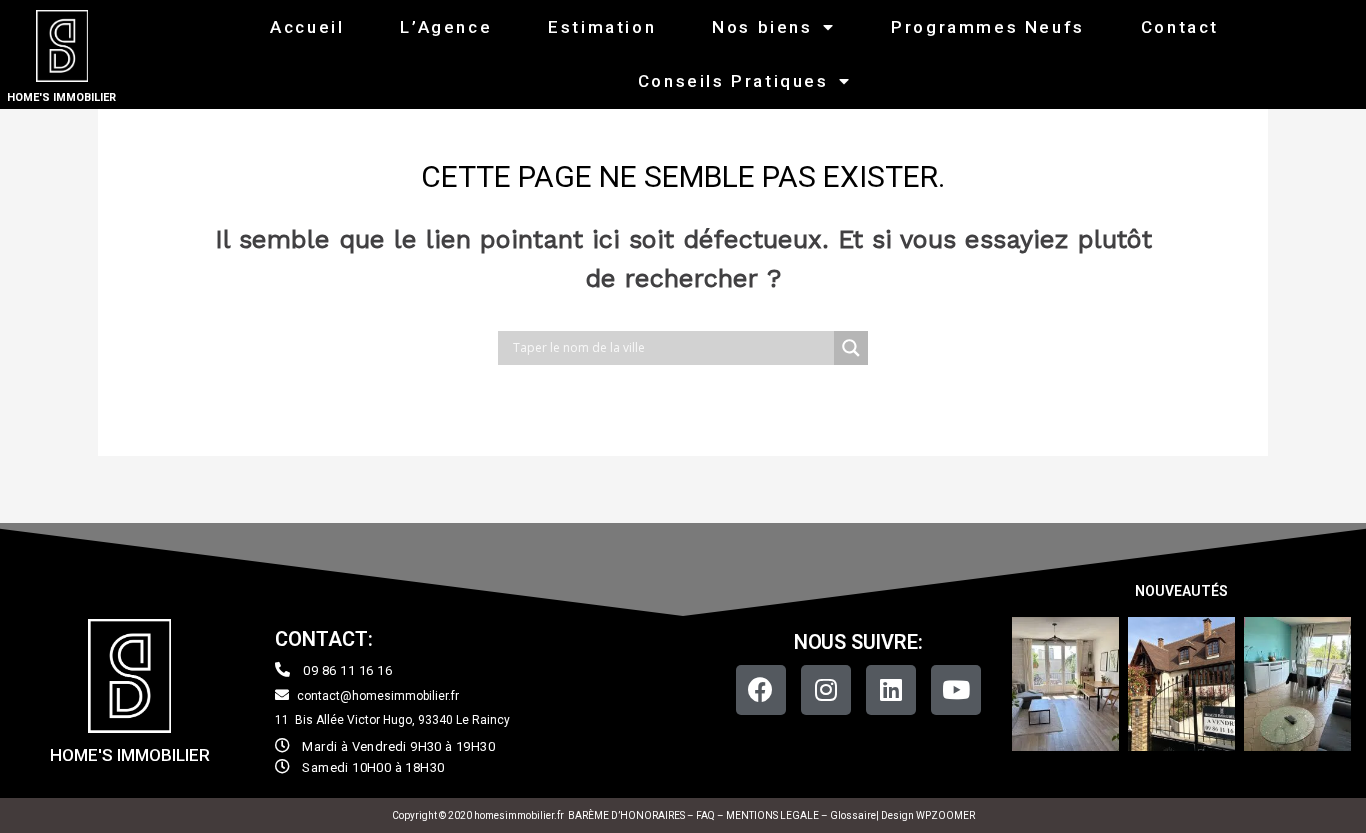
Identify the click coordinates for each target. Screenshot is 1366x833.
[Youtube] (956, 690)
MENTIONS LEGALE (772, 815)
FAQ (706, 815)
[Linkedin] (891, 690)
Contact (1180, 27)
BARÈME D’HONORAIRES (626, 815)
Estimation (602, 27)
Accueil (307, 27)
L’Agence (446, 27)
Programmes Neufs (988, 27)
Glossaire (853, 815)
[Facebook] (761, 690)
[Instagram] (826, 690)
